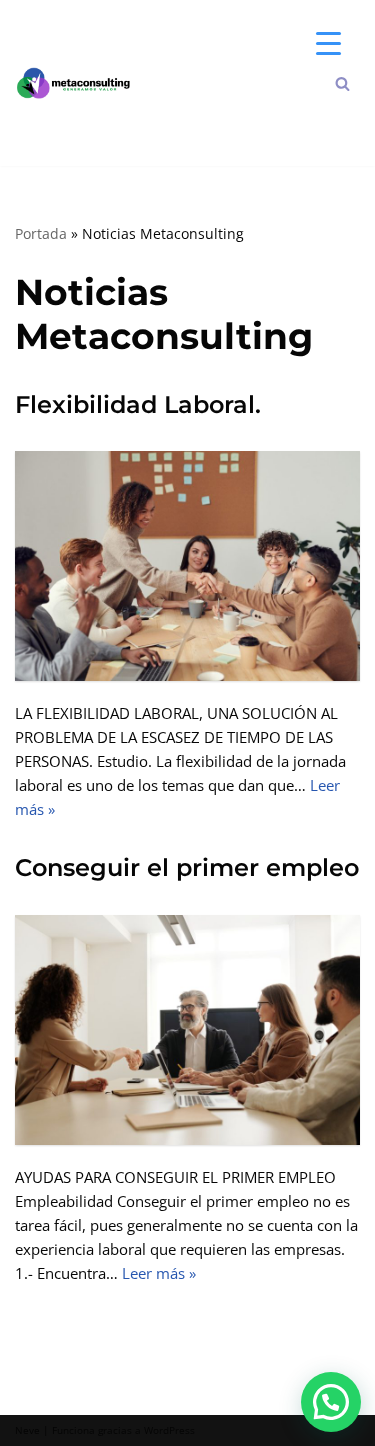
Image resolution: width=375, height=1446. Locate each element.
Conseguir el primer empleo (187, 867)
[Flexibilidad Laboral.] (187, 566)
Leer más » (159, 1273)
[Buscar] (342, 83)
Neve (27, 1430)
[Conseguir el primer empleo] (187, 1030)
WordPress (169, 1430)
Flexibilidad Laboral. (138, 404)
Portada (41, 233)
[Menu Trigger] (328, 42)
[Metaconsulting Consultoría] (80, 83)
